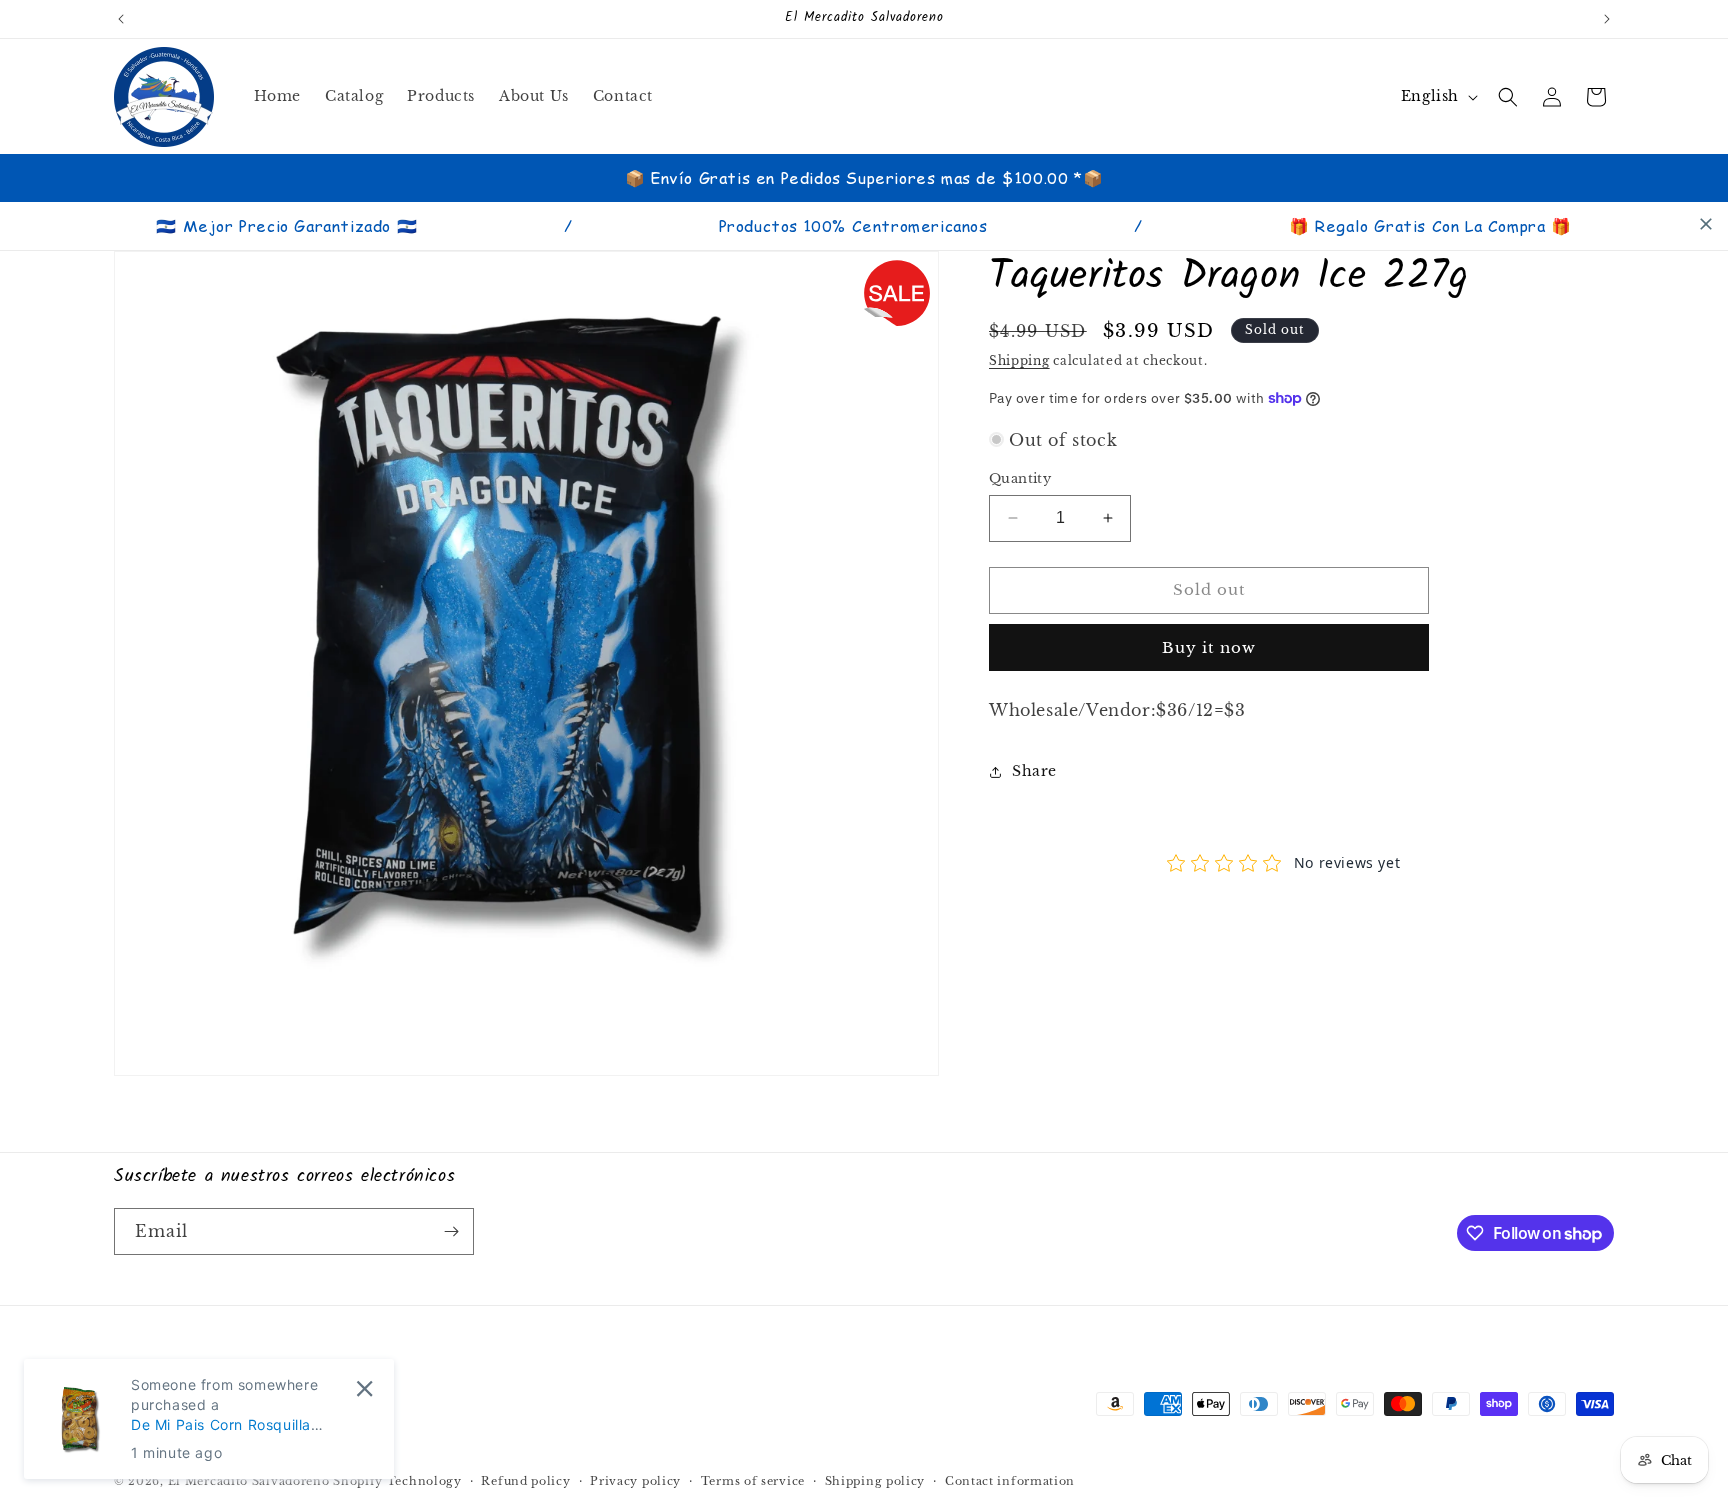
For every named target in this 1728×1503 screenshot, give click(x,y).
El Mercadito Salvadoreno (249, 1481)
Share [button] (1034, 771)
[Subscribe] (451, 1231)
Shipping (1019, 360)
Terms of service (753, 1481)
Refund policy (525, 1481)
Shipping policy (875, 1481)
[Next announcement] (1607, 19)
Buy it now (1209, 647)
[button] (1508, 97)
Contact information (1010, 1481)
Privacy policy (635, 1481)
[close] (1706, 224)
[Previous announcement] (121, 19)
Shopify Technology (397, 1481)
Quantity (1020, 478)
